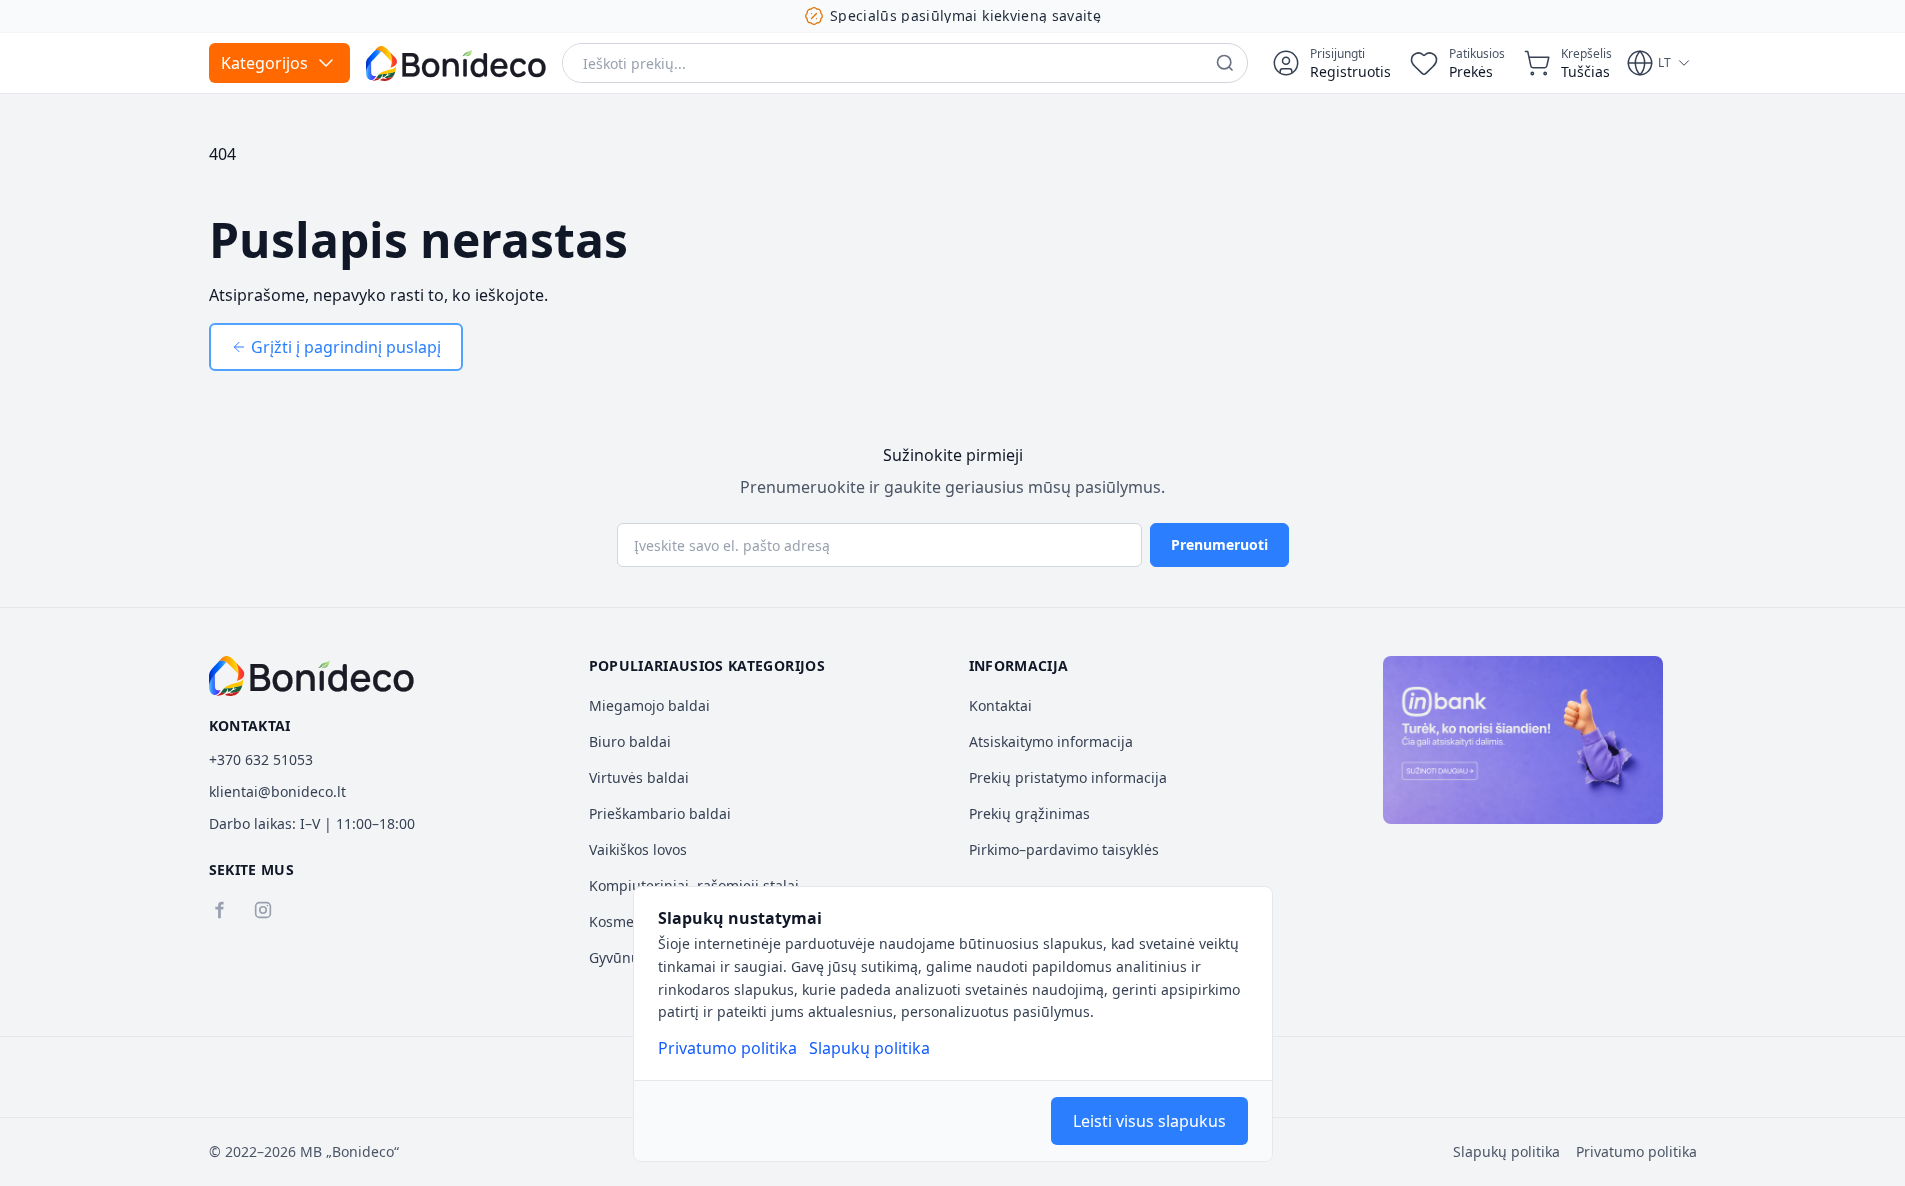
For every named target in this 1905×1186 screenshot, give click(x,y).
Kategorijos (264, 63)
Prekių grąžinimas (1029, 813)
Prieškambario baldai (660, 813)
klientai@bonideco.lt (277, 791)
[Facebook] (219, 910)
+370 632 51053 (261, 759)
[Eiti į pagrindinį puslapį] (456, 63)
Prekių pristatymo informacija (1068, 777)
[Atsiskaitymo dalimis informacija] (1523, 740)
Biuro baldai (630, 741)
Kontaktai (1000, 705)
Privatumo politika (727, 1048)
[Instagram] (263, 910)
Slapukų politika (869, 1048)
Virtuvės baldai (639, 777)
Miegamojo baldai (649, 705)
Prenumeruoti (1219, 544)
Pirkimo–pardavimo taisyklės (1064, 849)
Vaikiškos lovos (638, 849)
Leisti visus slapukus (1149, 1121)
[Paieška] (1225, 63)
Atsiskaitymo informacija (1051, 741)
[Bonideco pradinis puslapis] (312, 676)
